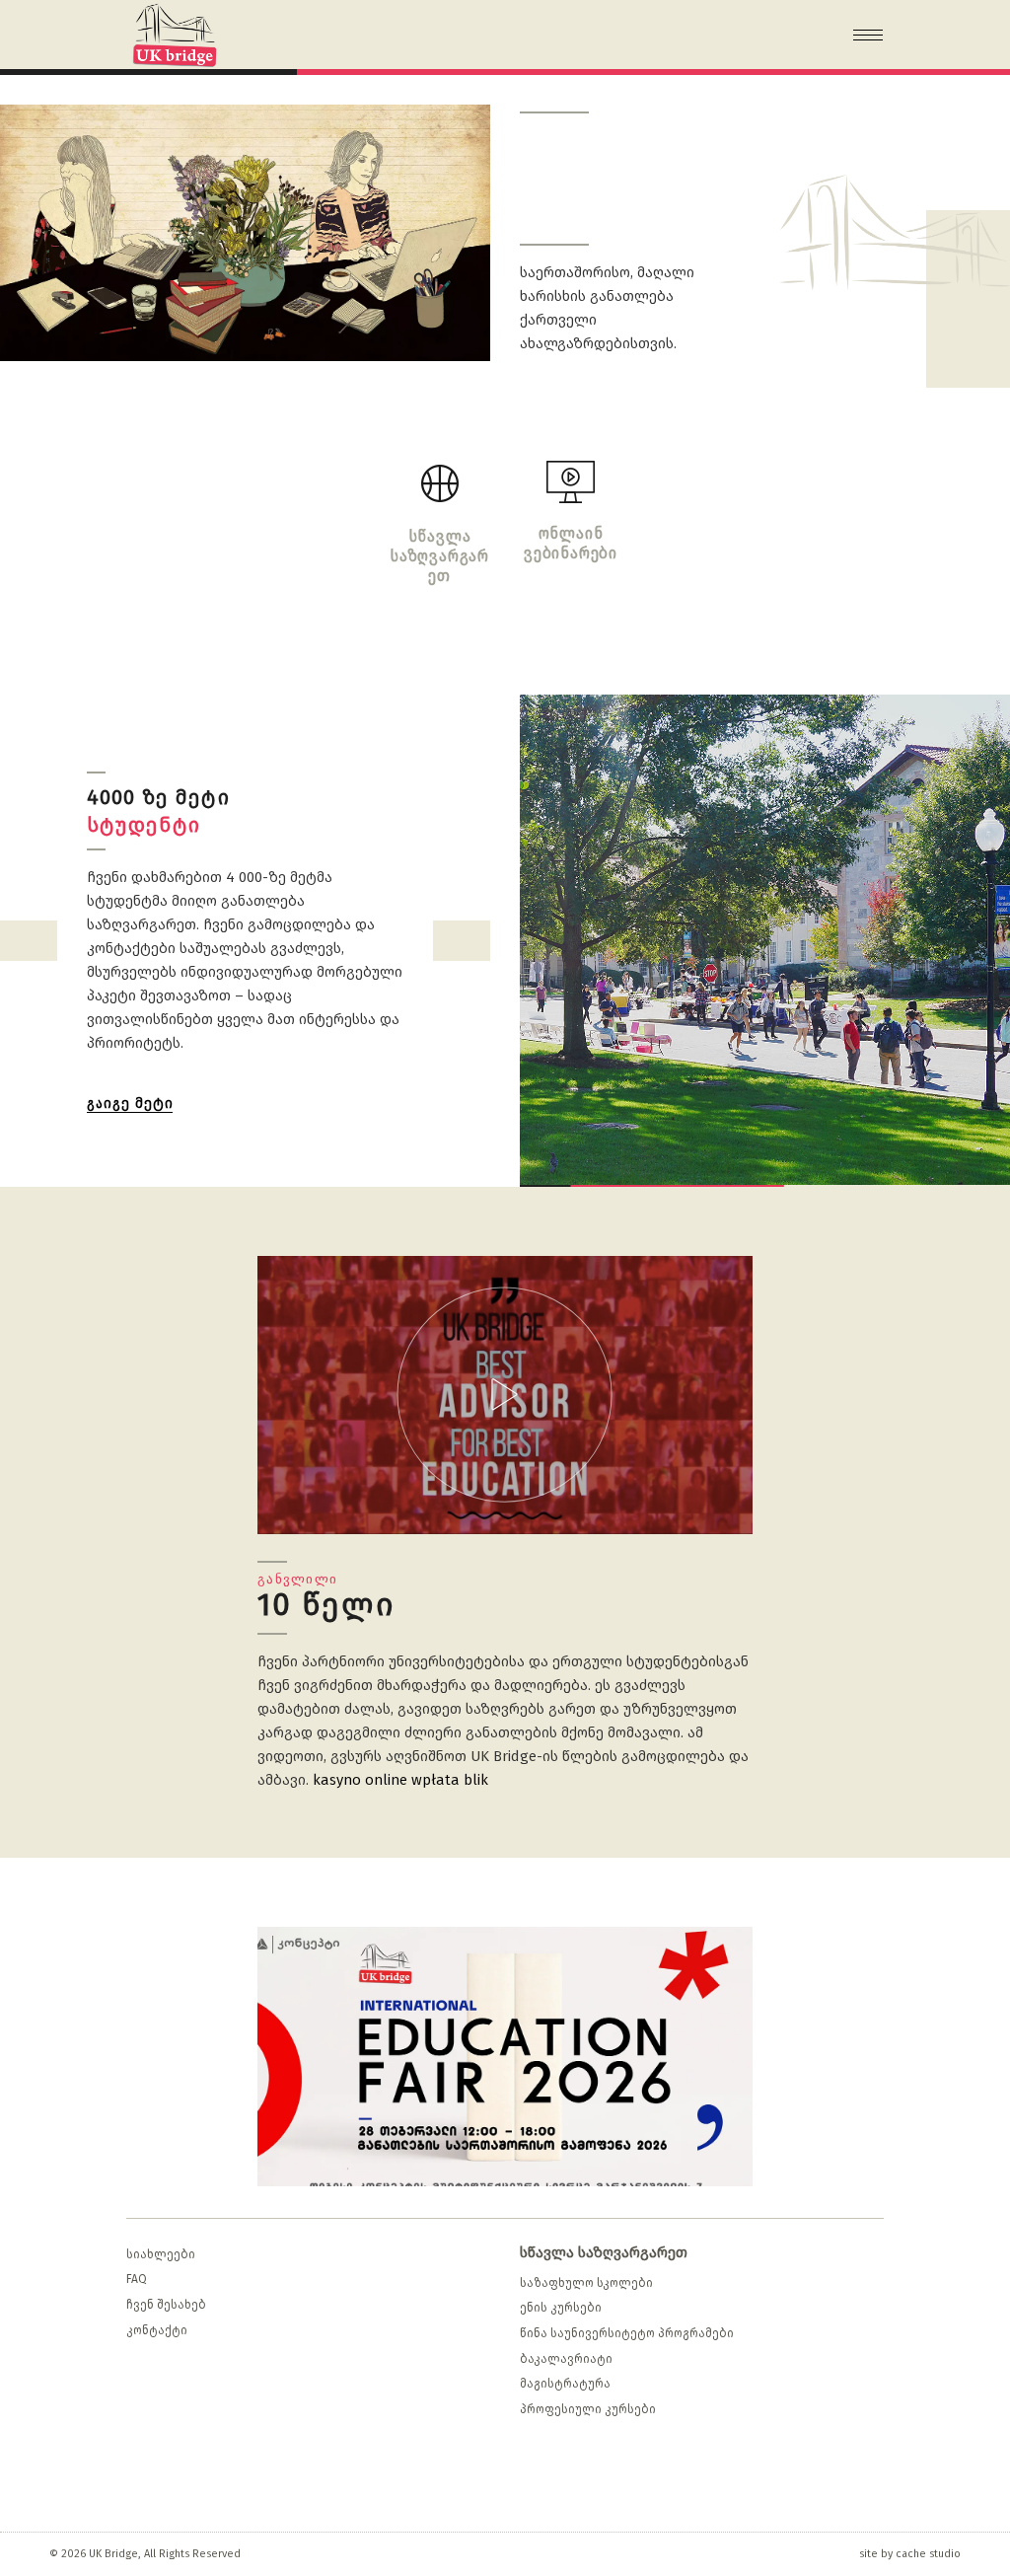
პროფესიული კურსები (588, 2409)
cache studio (928, 2554)
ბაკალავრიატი (566, 2359)
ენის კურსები (561, 2308)
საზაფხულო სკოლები (586, 2283)
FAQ (137, 2279)
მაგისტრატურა (565, 2384)
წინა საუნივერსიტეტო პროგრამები (627, 2333)
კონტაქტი (157, 2330)
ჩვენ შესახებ (166, 2305)
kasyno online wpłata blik (400, 1780)
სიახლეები (161, 2254)
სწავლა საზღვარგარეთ (604, 2252)
